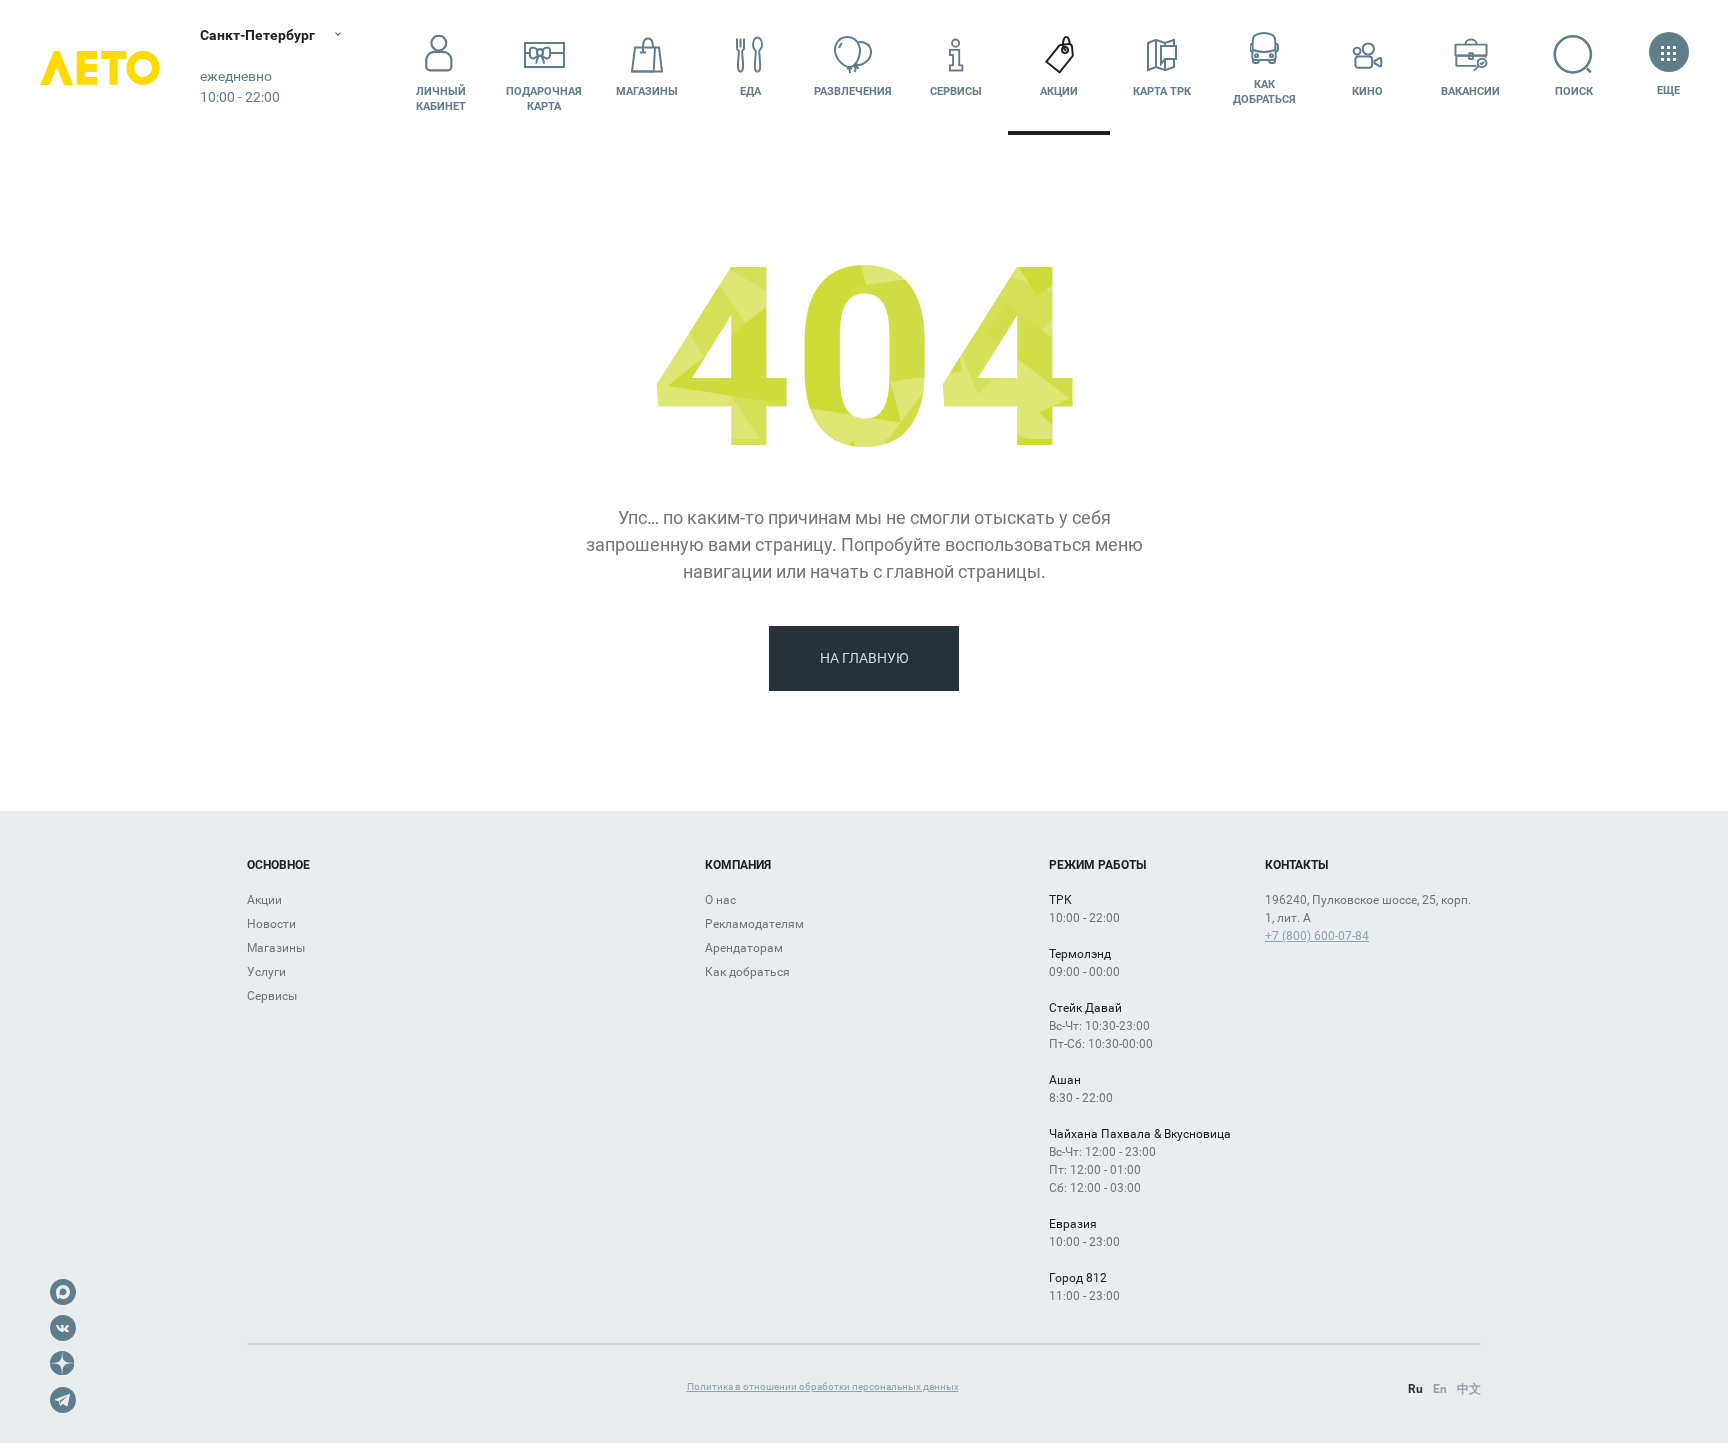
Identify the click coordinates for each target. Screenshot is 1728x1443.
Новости (271, 924)
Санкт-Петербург (257, 35)
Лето (100, 67)
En (1440, 1389)
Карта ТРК (1162, 91)
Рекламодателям (754, 924)
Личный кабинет (441, 99)
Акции (1059, 91)
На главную (864, 658)
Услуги (266, 972)
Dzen (63, 1364)
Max (63, 1292)
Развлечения (853, 91)
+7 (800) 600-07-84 (1317, 936)
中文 (1469, 1389)
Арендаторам (744, 948)
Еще (1669, 90)
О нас (720, 900)
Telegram (63, 1400)
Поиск (1574, 91)
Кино (1367, 91)
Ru (1415, 1389)
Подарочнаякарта (544, 99)
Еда (750, 91)
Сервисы (956, 91)
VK (63, 1328)
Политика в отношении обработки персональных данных (823, 1386)
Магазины (647, 91)
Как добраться (1264, 92)
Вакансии (1470, 91)
